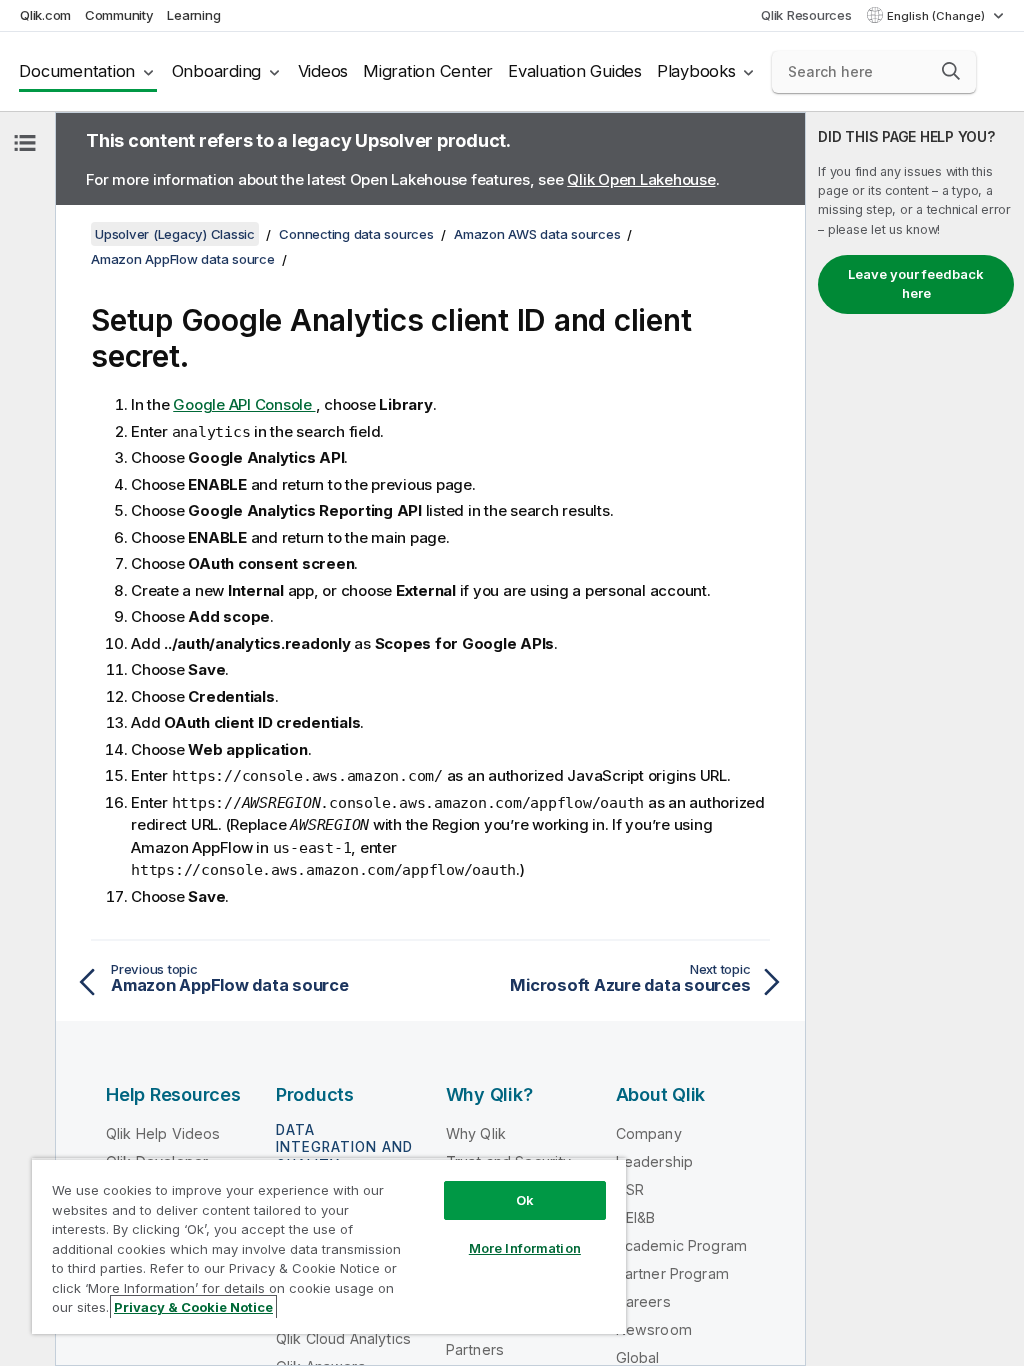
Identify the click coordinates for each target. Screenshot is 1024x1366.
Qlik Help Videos (163, 1133)
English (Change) (937, 16)
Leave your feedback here (916, 284)
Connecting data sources (356, 234)
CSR (630, 1189)
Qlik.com (45, 15)
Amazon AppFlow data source (183, 259)
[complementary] (915, 739)
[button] (951, 71)
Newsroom (654, 1329)
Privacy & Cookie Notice (193, 1307)
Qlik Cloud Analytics (343, 1338)
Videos (323, 71)
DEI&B (636, 1217)
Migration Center (428, 71)
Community (119, 15)
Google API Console (244, 404)
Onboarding (217, 71)
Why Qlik (476, 1133)
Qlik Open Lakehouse (641, 179)
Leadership (655, 1161)
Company (649, 1133)
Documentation (77, 71)
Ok (525, 1200)
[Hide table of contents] (25, 143)
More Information (525, 1248)
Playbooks (696, 71)
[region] (329, 1246)
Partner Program (672, 1273)
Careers (643, 1301)
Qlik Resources (806, 15)
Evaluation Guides (575, 71)
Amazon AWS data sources (537, 234)
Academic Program (682, 1245)
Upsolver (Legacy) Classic (175, 234)
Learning (193, 15)
